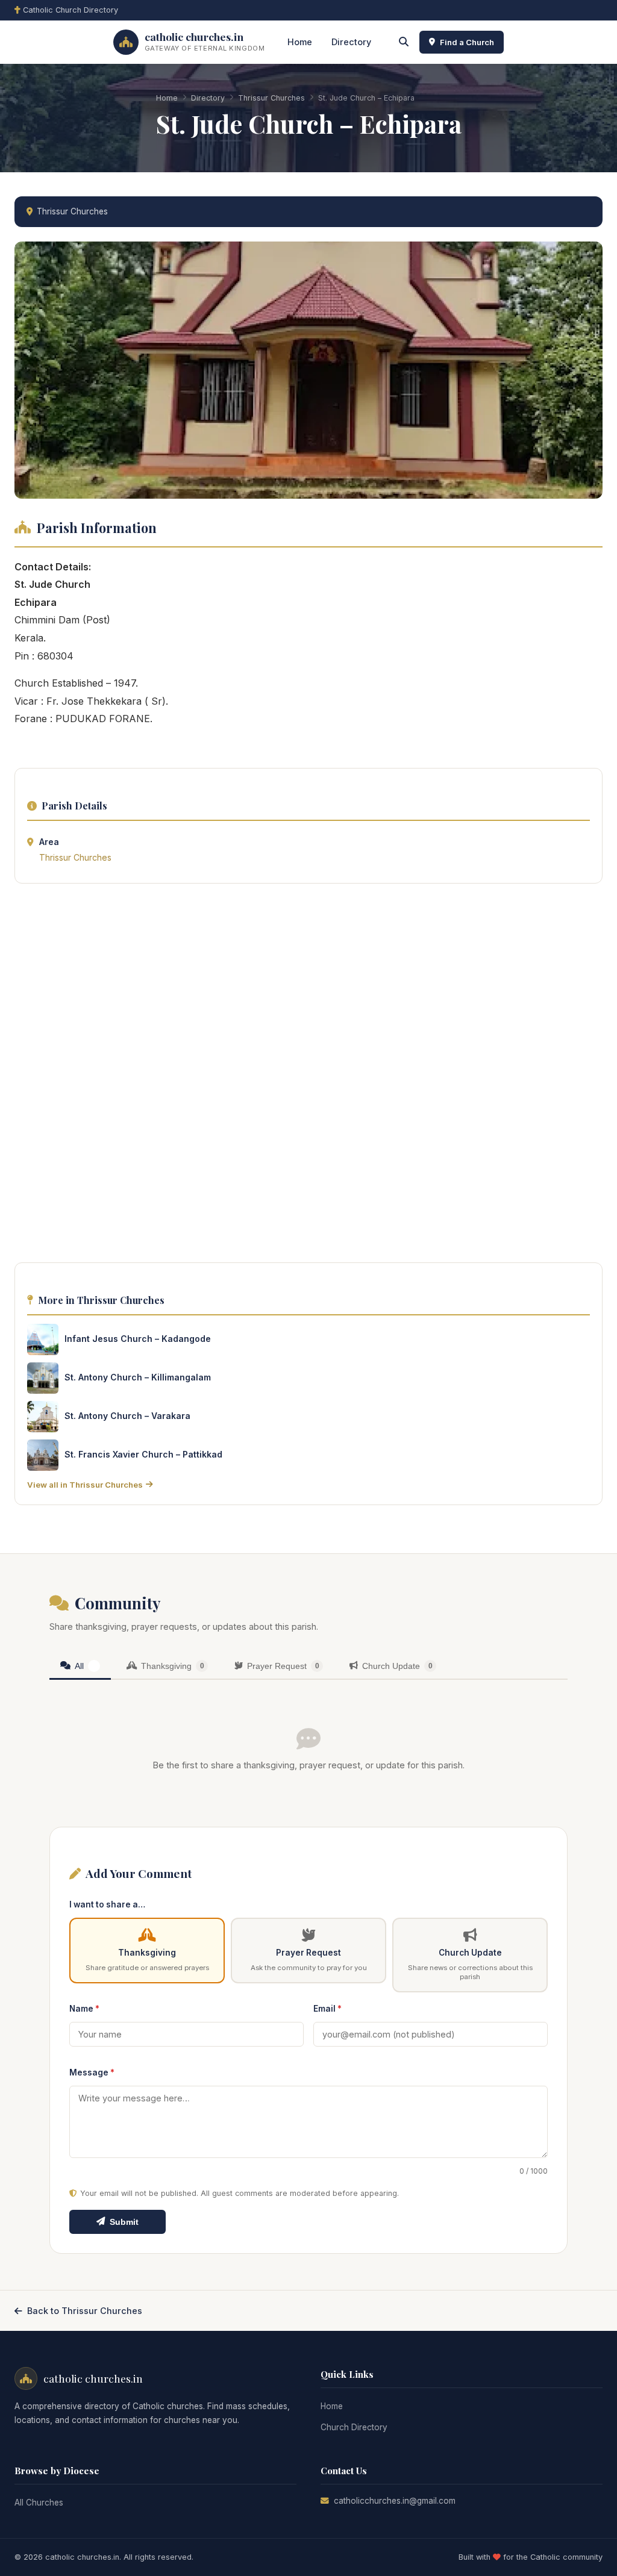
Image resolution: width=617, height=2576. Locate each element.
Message (92, 2072)
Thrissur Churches (271, 98)
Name (84, 2009)
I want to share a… (107, 1904)
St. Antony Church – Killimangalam (138, 1377)
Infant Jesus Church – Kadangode (138, 1339)
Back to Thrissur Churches (85, 2311)
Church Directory (354, 2427)
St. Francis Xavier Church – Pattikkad (143, 1454)
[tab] (80, 1667)
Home (300, 42)
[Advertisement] (308, 1076)
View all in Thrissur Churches (85, 1485)
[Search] (404, 42)
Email (327, 2009)
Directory (351, 42)
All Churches (39, 2503)
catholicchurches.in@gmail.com (395, 2501)
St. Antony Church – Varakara (127, 1416)
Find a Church (467, 42)
